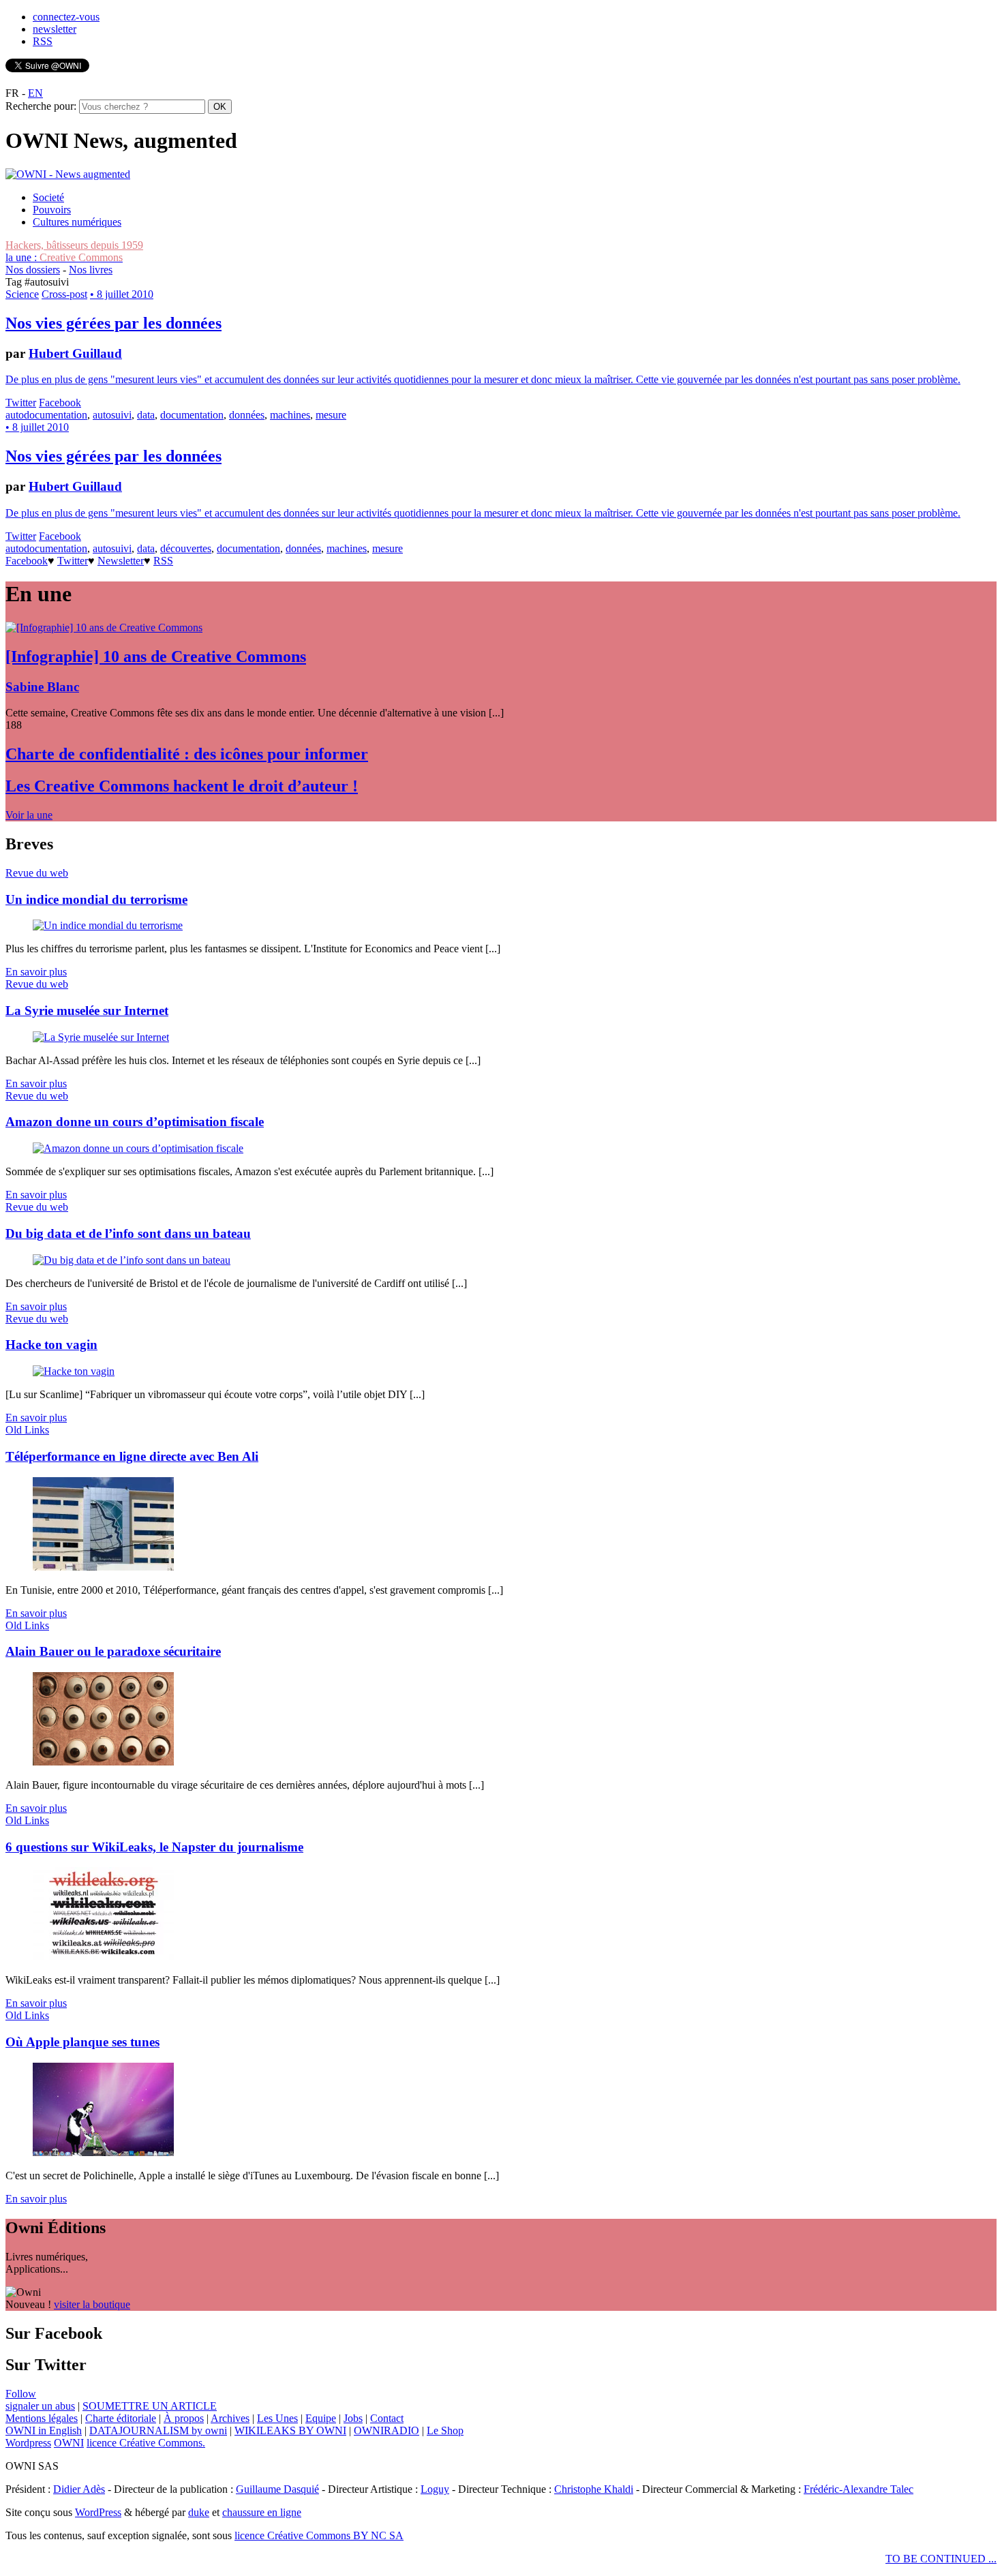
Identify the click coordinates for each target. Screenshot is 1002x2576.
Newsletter (121, 561)
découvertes (186, 548)
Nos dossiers (33, 270)
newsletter (55, 29)
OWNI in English (44, 2430)
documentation (192, 415)
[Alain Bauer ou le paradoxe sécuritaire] (103, 1762)
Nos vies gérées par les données (113, 323)
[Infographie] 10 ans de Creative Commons (156, 656)
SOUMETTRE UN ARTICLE (150, 2406)
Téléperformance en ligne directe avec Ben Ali (132, 1456)
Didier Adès (79, 2489)
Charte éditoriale (121, 2418)
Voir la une (29, 815)
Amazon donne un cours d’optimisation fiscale (135, 1122)
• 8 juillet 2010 (122, 294)
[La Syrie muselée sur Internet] (101, 1037)
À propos (184, 2418)
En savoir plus (36, 972)
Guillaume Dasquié (277, 2489)
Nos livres (91, 270)
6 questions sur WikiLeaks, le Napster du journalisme (154, 1847)
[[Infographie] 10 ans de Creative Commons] (104, 627)
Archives (230, 2418)
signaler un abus (40, 2406)
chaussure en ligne (262, 2512)
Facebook (60, 403)
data (146, 415)
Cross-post (64, 294)
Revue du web (37, 873)
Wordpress (28, 2443)
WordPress (98, 2512)
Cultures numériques (77, 222)
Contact (387, 2418)
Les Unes (277, 2418)
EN (35, 93)
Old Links (27, 1430)
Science (22, 294)
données (247, 415)
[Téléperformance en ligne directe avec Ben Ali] (103, 1567)
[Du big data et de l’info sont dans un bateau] (132, 1260)
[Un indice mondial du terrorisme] (108, 925)
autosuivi (112, 415)
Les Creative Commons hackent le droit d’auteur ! (182, 786)
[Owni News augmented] (68, 174)
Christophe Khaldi (594, 2489)
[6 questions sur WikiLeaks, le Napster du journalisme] (103, 1957)
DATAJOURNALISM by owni (158, 2430)
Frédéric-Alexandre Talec (859, 2489)
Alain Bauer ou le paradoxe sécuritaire (113, 1651)
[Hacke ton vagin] (74, 1371)
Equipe (321, 2418)
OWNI (69, 2443)
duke (199, 2512)
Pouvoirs (52, 210)
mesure (331, 415)
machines (290, 415)
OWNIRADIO (386, 2430)
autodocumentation (46, 415)
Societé (48, 197)
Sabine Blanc (42, 687)
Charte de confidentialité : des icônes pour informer (187, 754)
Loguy (435, 2489)
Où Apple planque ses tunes (82, 2042)
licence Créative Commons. (146, 2443)
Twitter (21, 403)
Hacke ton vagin (51, 1345)
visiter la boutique (92, 2304)
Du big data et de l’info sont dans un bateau (128, 1233)
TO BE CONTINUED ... (941, 2559)
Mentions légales (42, 2418)
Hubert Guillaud (75, 353)
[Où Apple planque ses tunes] (103, 2152)
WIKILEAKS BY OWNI (290, 2430)
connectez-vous (66, 17)
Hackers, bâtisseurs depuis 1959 (74, 245)
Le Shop (445, 2430)
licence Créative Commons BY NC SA (319, 2535)
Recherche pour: (41, 106)
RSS (43, 41)
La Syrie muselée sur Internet (87, 1011)
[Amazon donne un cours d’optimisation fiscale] (138, 1148)
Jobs (353, 2418)
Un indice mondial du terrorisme (96, 899)
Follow (21, 2394)
